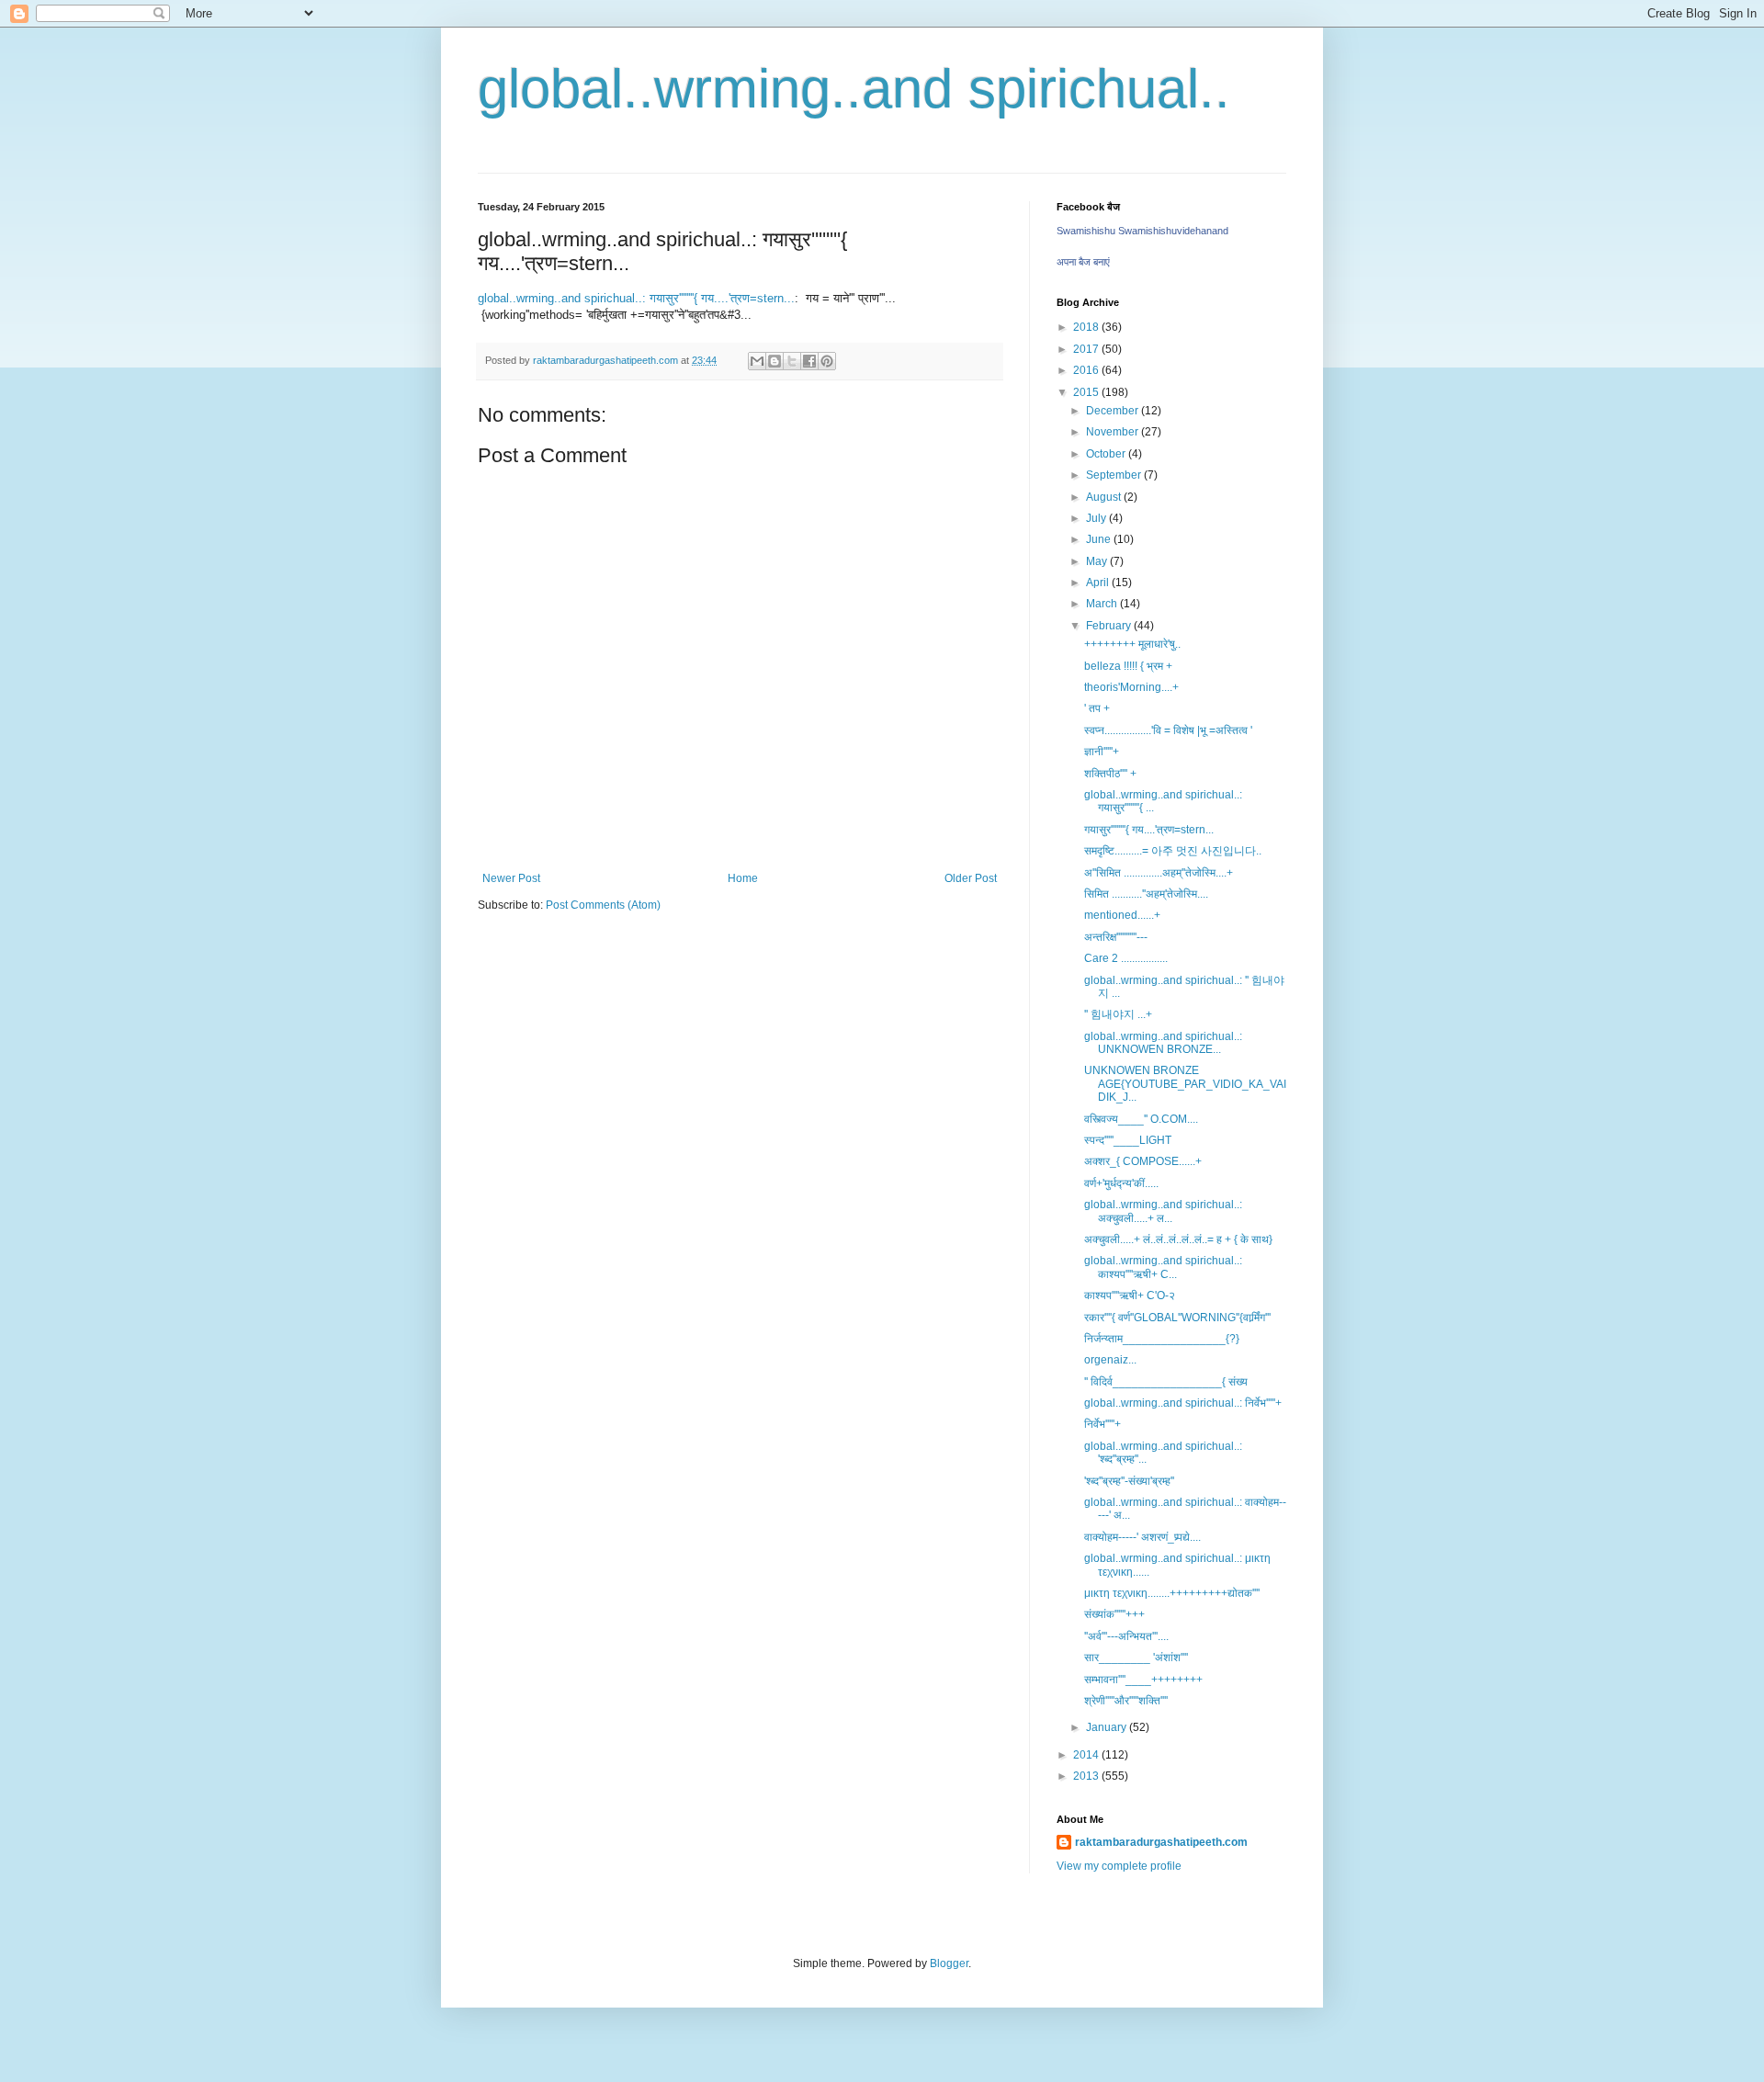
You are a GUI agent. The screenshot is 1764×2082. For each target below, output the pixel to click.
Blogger (949, 1963)
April (1099, 583)
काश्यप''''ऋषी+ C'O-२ (1130, 1296)
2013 (1087, 1776)
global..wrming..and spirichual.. (854, 89)
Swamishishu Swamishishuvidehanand (1142, 231)
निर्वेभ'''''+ (1102, 1424)
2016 (1087, 370)
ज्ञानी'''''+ (1102, 752)
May (1098, 561)
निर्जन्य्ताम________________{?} (1162, 1339)
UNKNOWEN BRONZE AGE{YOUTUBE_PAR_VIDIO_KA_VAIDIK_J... (1185, 1084)
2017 (1087, 349)
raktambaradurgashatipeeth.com (1161, 1842)
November (1114, 432)
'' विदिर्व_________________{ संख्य (1166, 1382)
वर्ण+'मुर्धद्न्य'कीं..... (1121, 1183)
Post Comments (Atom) (603, 905)
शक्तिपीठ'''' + (1110, 774)
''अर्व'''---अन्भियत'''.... (1126, 1636)
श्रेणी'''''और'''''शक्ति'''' (1126, 1701)
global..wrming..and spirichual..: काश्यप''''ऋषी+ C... (1163, 1267)
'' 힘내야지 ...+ (1118, 1014)
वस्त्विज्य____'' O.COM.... (1141, 1119)
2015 (1087, 392)
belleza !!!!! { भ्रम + (1128, 666)
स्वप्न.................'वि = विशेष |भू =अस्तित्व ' (1168, 730)
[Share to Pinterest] (827, 361)
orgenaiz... (1110, 1360)
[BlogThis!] (775, 361)
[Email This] (757, 361)
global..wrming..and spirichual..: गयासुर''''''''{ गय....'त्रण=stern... (636, 298)
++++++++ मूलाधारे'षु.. (1132, 644)
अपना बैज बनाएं (1083, 262)
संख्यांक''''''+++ (1114, 1614)
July (1097, 518)
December (1114, 411)
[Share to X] (792, 361)
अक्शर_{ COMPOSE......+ (1143, 1161)
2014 (1087, 1755)
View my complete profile (1119, 1866)
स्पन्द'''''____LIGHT (1128, 1140)
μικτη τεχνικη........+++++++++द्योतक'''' (1172, 1593)
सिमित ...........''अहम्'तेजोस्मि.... (1146, 894)
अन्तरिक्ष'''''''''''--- (1116, 937)
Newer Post (511, 878)
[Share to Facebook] (809, 361)
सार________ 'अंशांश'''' (1136, 1658)
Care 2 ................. (1126, 958)
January (1108, 1727)
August (1105, 497)
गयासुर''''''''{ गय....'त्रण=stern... (1149, 830)
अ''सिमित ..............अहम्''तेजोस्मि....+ (1159, 873)
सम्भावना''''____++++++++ (1143, 1680)
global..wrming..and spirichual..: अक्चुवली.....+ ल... (1163, 1211)
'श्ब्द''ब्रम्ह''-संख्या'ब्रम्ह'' (1129, 1481)
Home (743, 878)
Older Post (971, 878)
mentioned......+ (1122, 915)
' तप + (1097, 708)
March (1103, 604)
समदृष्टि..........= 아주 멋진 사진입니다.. (1173, 851)
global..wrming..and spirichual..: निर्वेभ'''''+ (1183, 1403)
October (1107, 454)
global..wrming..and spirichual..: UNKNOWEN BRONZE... (1163, 1043)
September (1115, 475)
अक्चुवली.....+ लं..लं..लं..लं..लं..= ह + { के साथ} (1178, 1239)
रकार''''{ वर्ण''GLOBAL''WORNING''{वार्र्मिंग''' (1177, 1318)
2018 (1087, 327)
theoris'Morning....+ (1131, 687)
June (1100, 539)
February (1110, 626)
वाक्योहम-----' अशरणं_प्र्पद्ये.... (1142, 1537)
